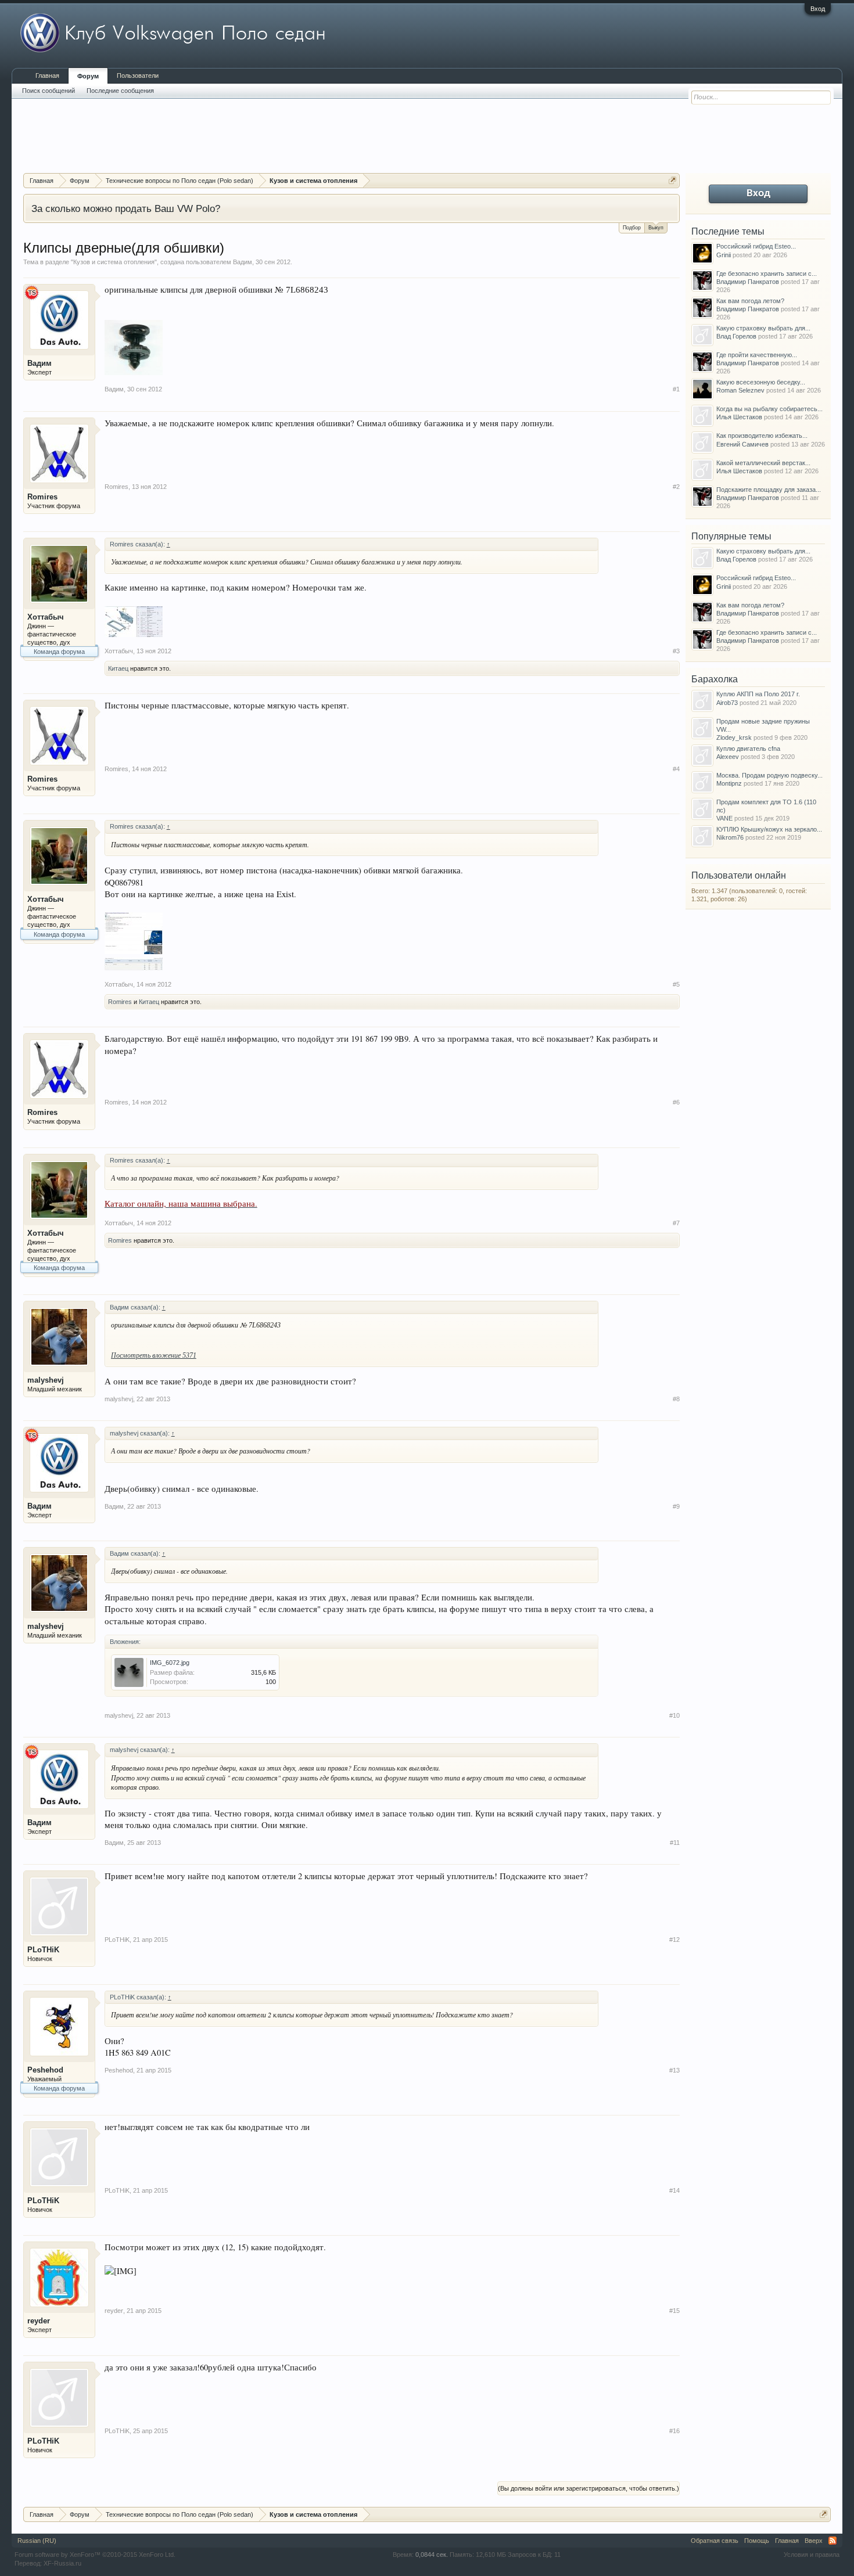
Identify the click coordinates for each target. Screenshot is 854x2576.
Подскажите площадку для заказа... (769, 490)
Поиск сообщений (49, 91)
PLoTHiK (43, 1950)
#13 (674, 2070)
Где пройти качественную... (757, 355)
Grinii (724, 255)
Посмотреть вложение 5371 (154, 1355)
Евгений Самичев (742, 444)
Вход (818, 9)
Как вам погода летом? (750, 301)
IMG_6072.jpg (170, 1663)
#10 (674, 1715)
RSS (833, 2541)
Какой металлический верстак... (763, 463)
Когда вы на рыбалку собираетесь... (769, 409)
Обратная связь (715, 2541)
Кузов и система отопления (114, 262)
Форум (88, 76)
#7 (676, 1223)
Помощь (757, 2541)
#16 (674, 2431)
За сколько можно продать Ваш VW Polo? (126, 208)
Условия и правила (812, 2555)
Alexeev (728, 757)
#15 (674, 2311)
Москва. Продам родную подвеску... (769, 775)
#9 (676, 1506)
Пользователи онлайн (739, 875)
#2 (676, 487)
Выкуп (656, 228)
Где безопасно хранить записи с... (767, 274)
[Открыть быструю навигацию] (672, 180)
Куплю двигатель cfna (748, 749)
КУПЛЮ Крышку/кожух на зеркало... (769, 829)
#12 (674, 1940)
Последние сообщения (120, 91)
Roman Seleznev (740, 390)
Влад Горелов (736, 336)
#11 (675, 1843)
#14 (674, 2190)
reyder (39, 2321)
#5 (676, 984)
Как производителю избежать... (762, 436)
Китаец (118, 668)
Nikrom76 (730, 837)
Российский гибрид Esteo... (756, 246)
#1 (676, 389)
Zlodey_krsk (734, 737)
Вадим (243, 262)
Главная (47, 75)
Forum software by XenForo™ (95, 2555)
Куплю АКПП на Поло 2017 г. (758, 694)
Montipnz (729, 783)
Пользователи (138, 75)
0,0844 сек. (432, 2555)
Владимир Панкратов (748, 282)
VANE (724, 818)
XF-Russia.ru (62, 2563)
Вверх (814, 2541)
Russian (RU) (37, 2541)
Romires (42, 497)
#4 (676, 769)
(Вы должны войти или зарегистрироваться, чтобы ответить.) (589, 2488)
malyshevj (46, 1380)
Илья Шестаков (739, 417)
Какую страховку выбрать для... (763, 328)
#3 (676, 651)
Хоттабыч (46, 617)
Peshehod (45, 2070)
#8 (676, 1399)
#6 (676, 1102)
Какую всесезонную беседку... (761, 382)
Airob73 (727, 703)
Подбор (632, 228)
